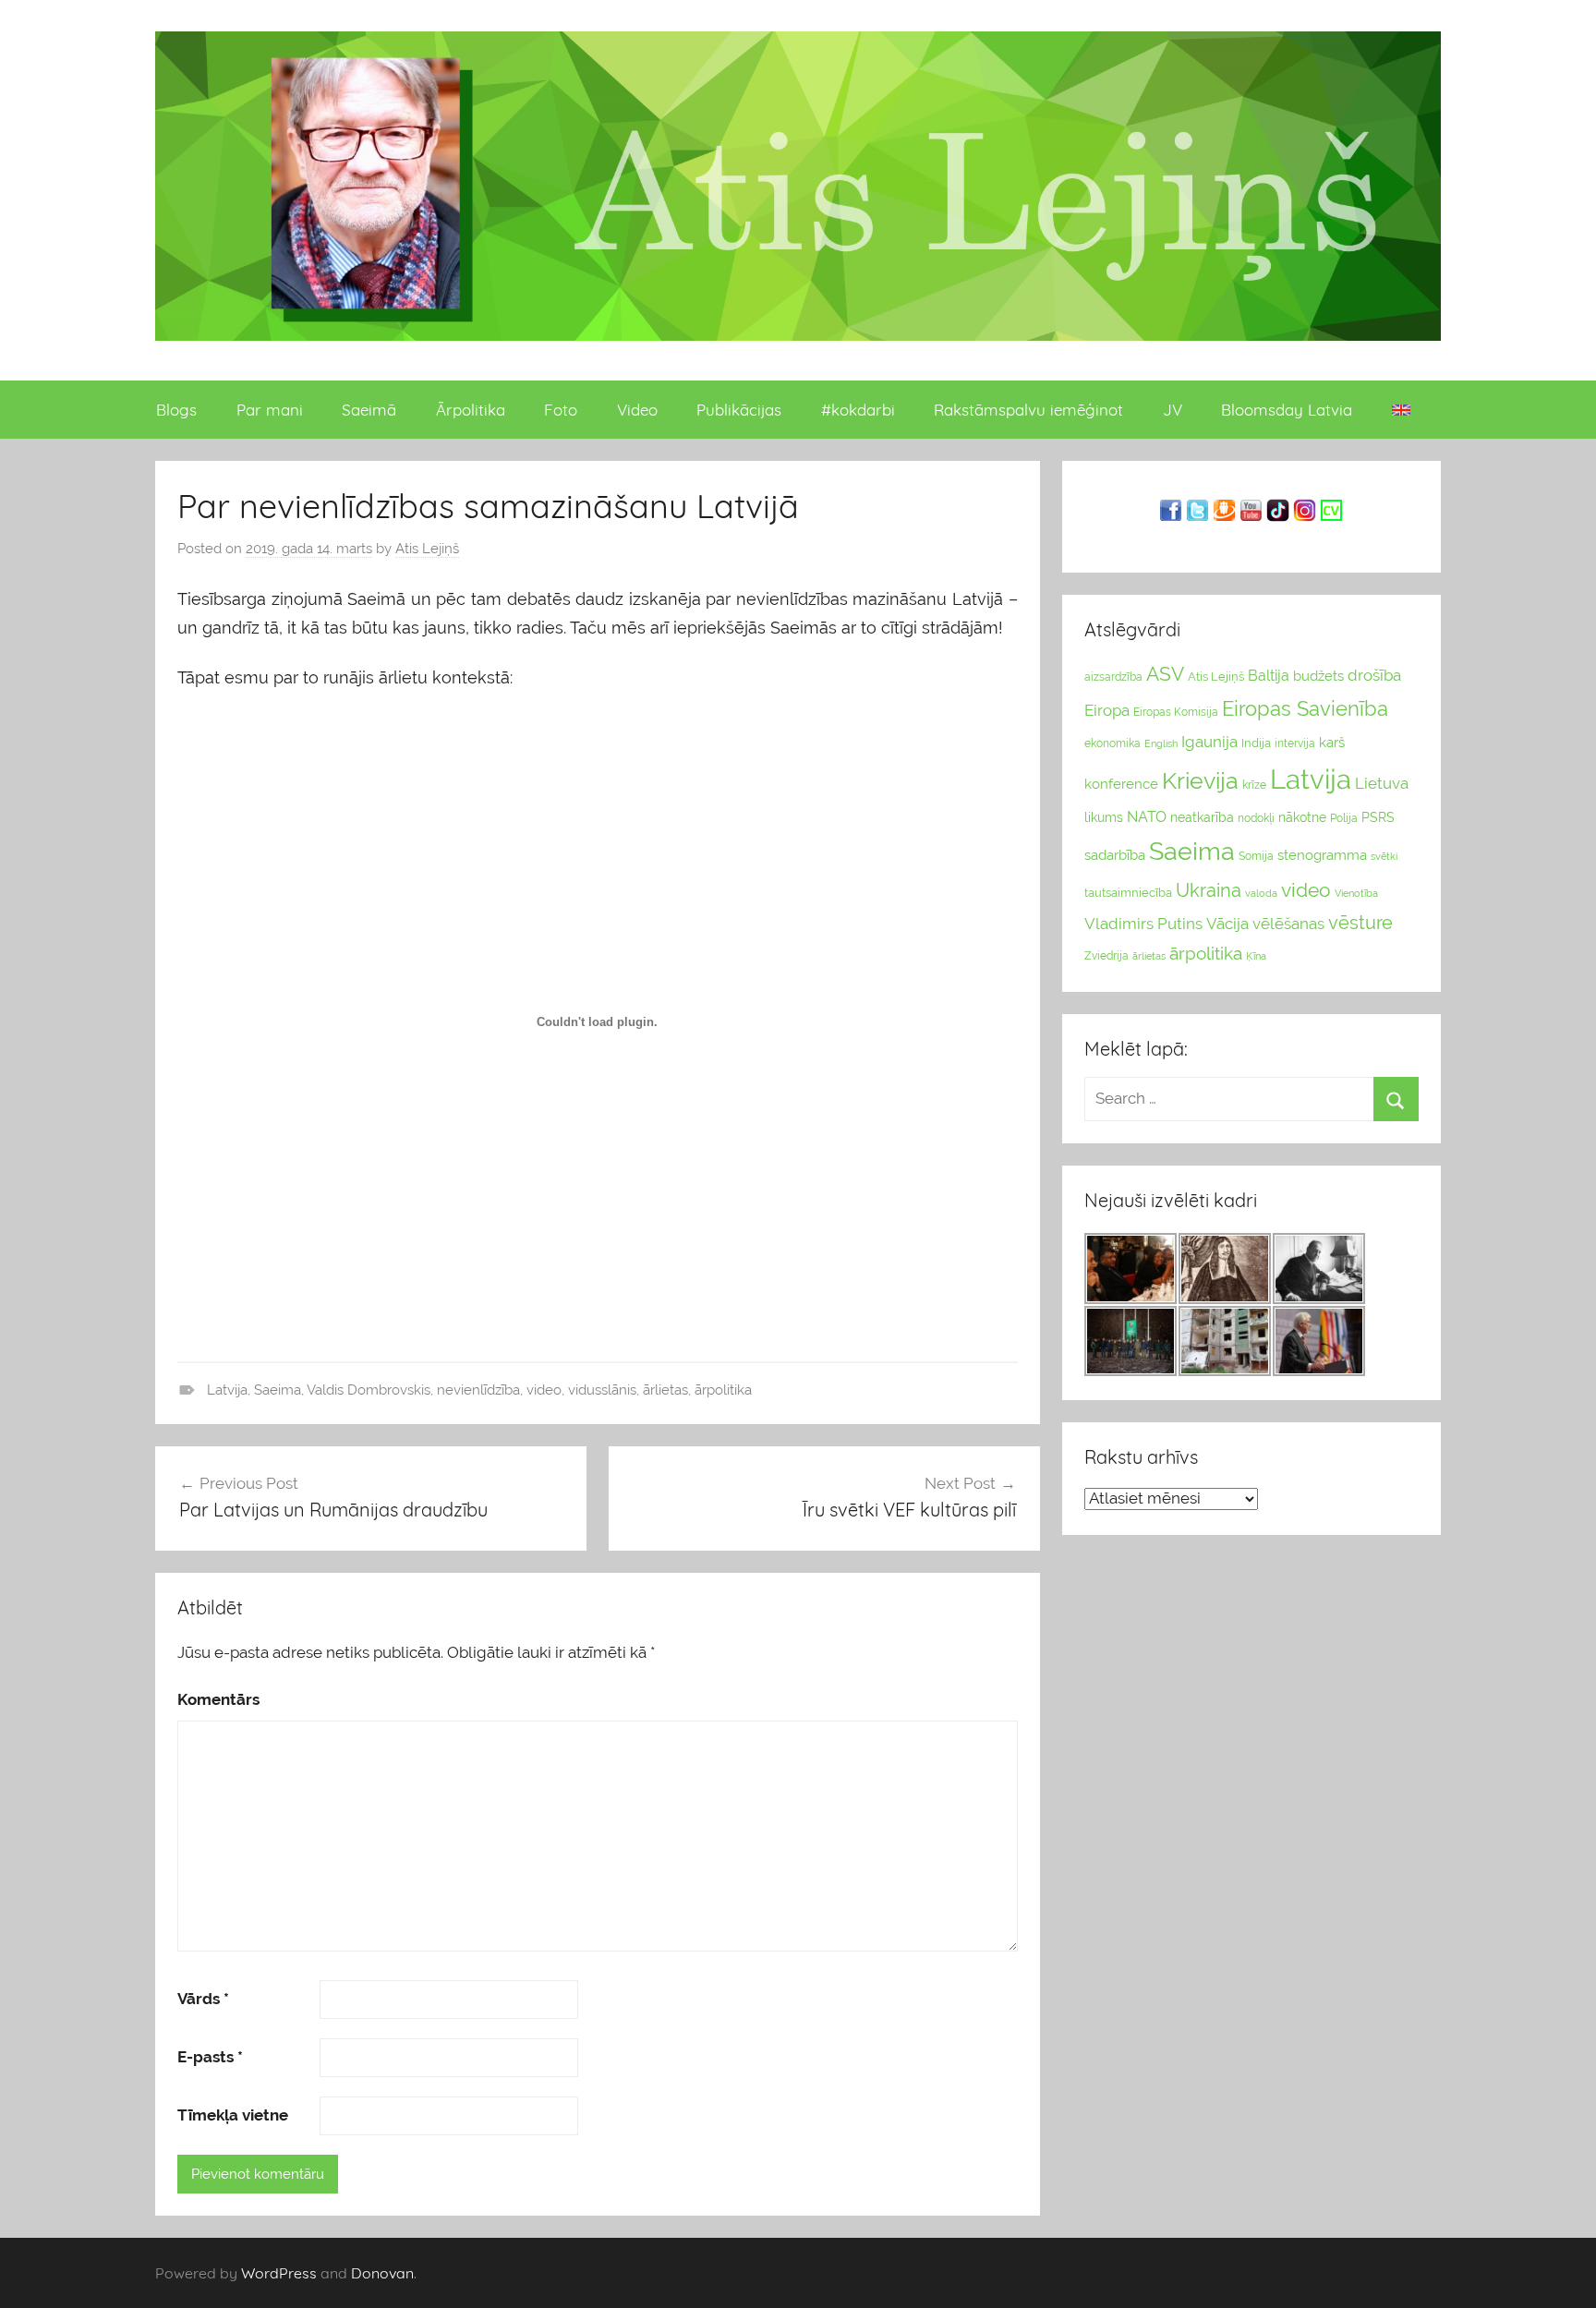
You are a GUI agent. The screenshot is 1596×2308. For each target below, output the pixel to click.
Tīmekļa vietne (233, 2115)
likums (1104, 817)
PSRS (1378, 817)
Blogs (176, 410)
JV (1173, 410)
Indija (1256, 743)
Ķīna (1256, 956)
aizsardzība (1113, 677)
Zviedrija (1106, 956)
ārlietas (665, 1390)
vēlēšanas (1288, 924)
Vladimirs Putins (1143, 924)
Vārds (203, 1999)
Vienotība (1356, 893)
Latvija (227, 1390)
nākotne (1302, 817)
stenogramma (1322, 855)
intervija (1295, 743)
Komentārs (218, 1699)
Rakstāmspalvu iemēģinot (1028, 410)
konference (1121, 784)
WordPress (279, 2273)
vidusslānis (602, 1390)
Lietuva (1382, 783)
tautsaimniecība (1128, 893)
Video (637, 410)
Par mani (270, 410)
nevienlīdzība (478, 1390)
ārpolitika (723, 1390)
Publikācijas (739, 410)
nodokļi (1256, 818)
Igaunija (1209, 742)
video (544, 1390)
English (1161, 743)
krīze (1254, 785)
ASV (1165, 674)
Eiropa (1107, 710)
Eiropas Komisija (1176, 712)
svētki (1384, 857)
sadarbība (1115, 855)
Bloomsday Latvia (1287, 410)
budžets (1318, 676)
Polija (1344, 818)
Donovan (382, 2273)
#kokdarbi (858, 410)
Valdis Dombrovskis (369, 1390)
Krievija (1200, 781)
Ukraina (1209, 890)
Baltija (1269, 676)
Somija (1256, 856)
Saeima (278, 1390)
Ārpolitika (471, 410)
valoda (1261, 893)
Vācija (1227, 924)
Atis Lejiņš (427, 549)
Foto (561, 410)
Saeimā (369, 410)
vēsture (1360, 923)
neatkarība (1202, 817)
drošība (1374, 675)
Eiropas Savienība (1305, 708)
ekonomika (1112, 743)
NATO (1147, 817)
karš (1332, 743)
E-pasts (210, 2057)
